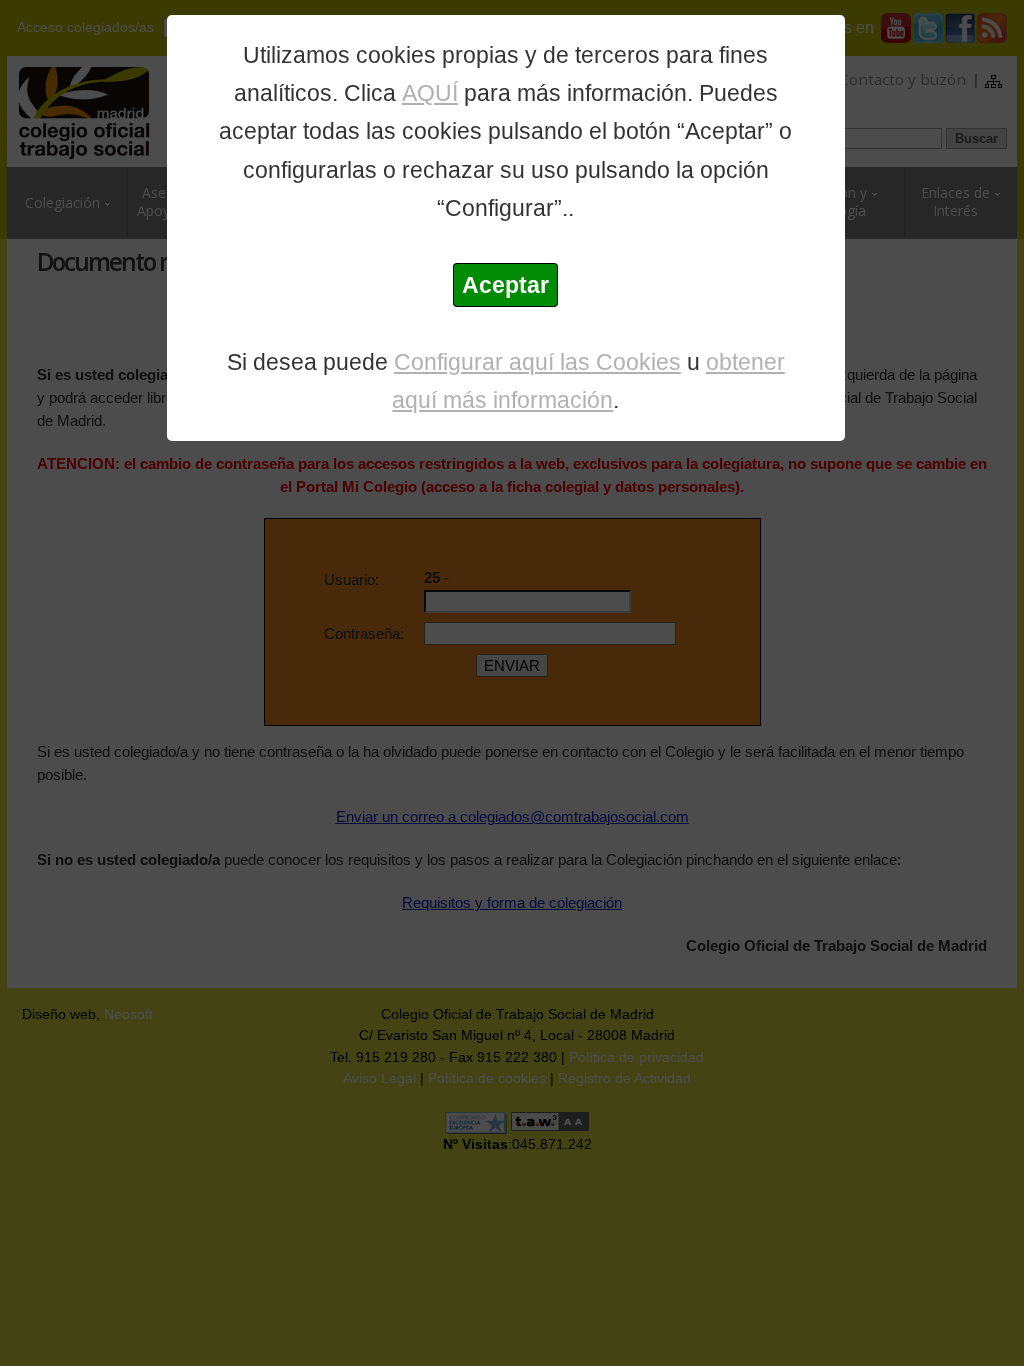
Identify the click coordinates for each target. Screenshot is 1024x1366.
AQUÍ (430, 93)
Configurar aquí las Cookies (537, 362)
